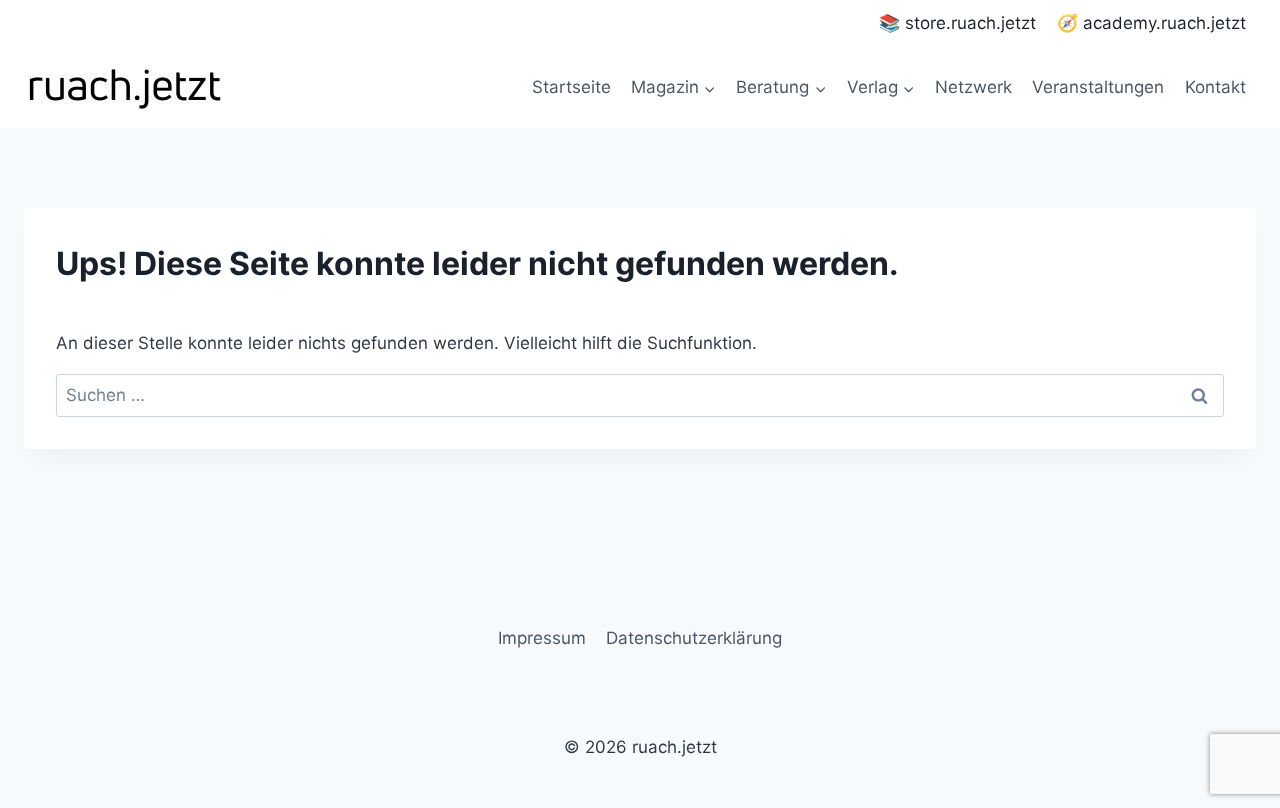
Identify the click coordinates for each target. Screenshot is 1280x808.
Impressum (542, 638)
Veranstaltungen (1098, 87)
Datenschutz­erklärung (694, 638)
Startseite (571, 87)
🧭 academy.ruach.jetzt (1151, 23)
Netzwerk (973, 87)
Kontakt (1215, 87)
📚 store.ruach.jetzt (957, 23)
